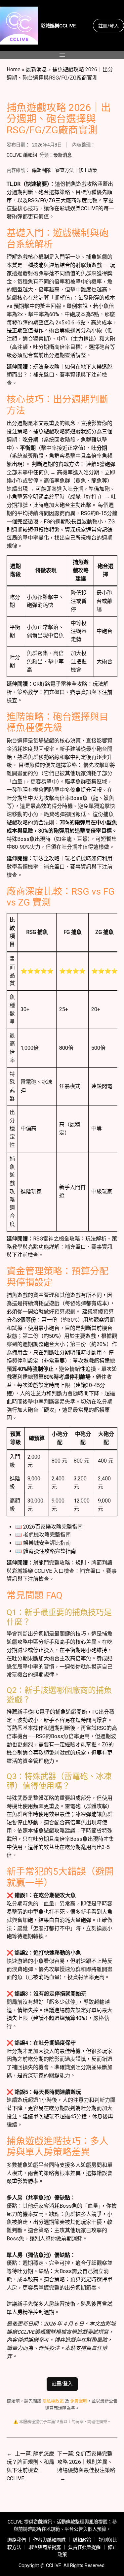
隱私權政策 (53, 2401)
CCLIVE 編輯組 (22, 155)
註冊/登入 (108, 26)
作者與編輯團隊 (49, 2540)
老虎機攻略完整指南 (47, 1535)
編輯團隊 (41, 170)
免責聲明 (79, 2401)
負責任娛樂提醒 (84, 2547)
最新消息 (36, 69)
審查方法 (64, 170)
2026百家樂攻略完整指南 (53, 1527)
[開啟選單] (62, 55)
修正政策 (88, 170)
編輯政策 (82, 2540)
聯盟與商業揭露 (45, 2547)
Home (14, 69)
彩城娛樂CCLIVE (58, 26)
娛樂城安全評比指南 (47, 1543)
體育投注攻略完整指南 (50, 1551)
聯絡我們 (17, 2540)
